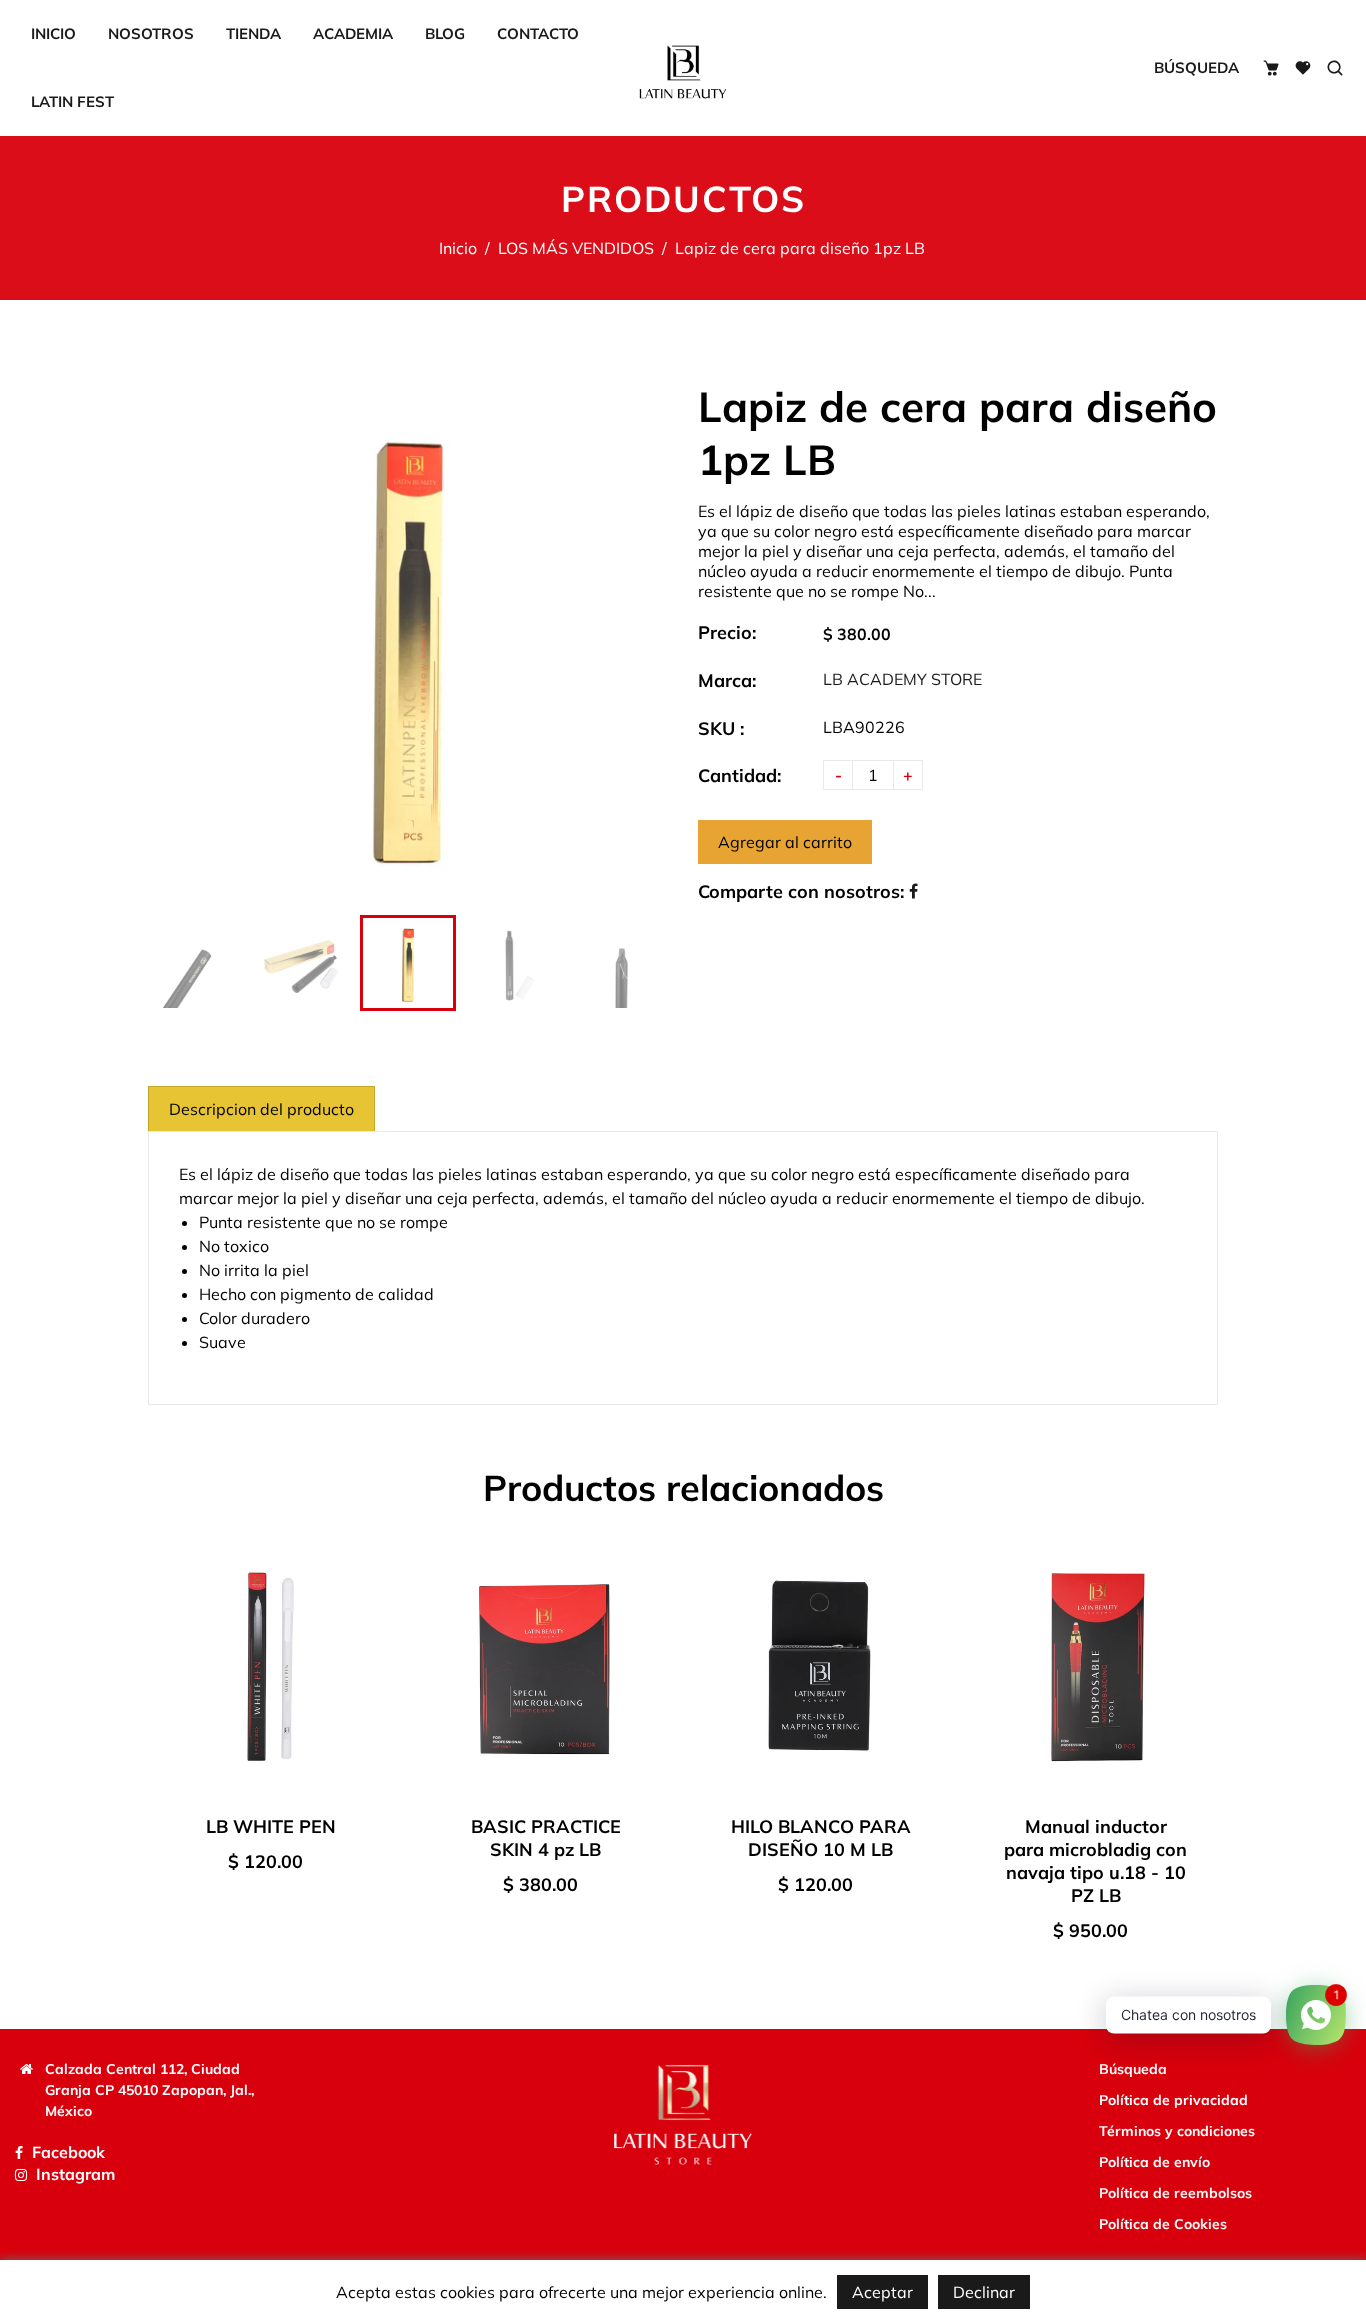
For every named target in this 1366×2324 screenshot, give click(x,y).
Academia (353, 33)
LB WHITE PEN (271, 1826)
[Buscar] (1335, 68)
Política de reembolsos (1175, 2193)
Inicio (53, 33)
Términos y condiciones (1177, 2131)
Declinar (984, 2292)
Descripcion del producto (261, 1109)
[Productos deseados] (1303, 68)
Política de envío (1154, 2162)
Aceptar (882, 2292)
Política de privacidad (1173, 2100)
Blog (445, 33)
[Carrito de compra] (1271, 68)
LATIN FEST (72, 101)
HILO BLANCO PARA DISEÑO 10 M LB (821, 1838)
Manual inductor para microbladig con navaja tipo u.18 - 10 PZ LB (1095, 1861)
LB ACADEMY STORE (902, 679)
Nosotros (151, 33)
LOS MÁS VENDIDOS (576, 248)
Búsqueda (1196, 67)
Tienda (253, 33)
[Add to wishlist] (373, 1673)
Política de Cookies (1163, 2224)
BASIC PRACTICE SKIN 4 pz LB (546, 1838)
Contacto (538, 33)
